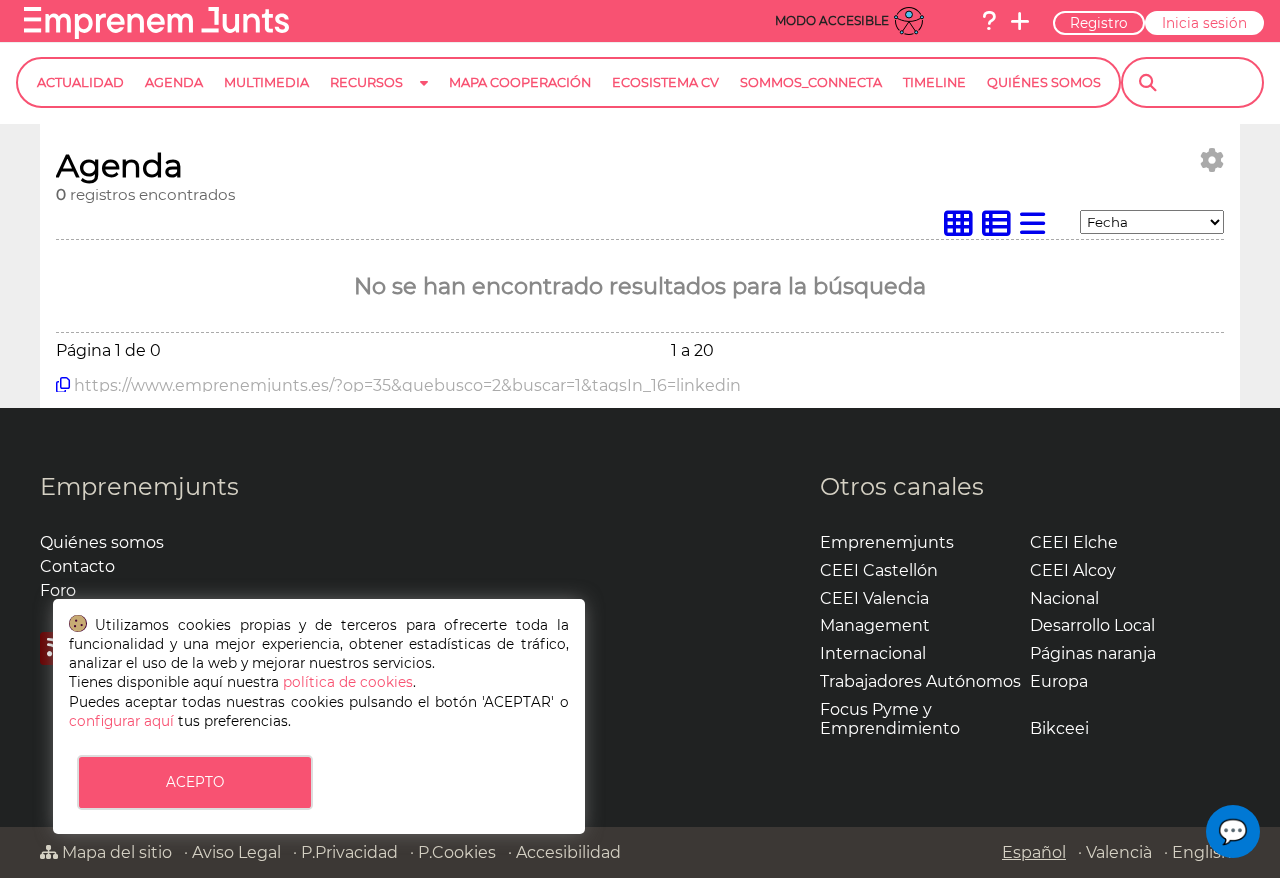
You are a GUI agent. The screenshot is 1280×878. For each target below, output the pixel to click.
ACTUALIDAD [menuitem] (80, 82)
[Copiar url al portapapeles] (63, 385)
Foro (58, 590)
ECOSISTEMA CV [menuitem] (665, 82)
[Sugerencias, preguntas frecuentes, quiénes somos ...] (989, 21)
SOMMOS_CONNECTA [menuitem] (811, 82)
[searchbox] (1209, 83)
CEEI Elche (1074, 542)
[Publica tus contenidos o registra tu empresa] (1020, 21)
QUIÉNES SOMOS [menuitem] (1044, 82)
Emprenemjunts (139, 486)
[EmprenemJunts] (156, 33)
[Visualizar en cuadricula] (963, 228)
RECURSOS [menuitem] (366, 82)
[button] (1233, 831)
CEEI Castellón (879, 570)
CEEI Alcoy (1073, 570)
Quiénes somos (102, 542)
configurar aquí (121, 721)
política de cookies (348, 682)
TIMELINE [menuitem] (934, 82)
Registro (1099, 23)
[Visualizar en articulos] (1001, 228)
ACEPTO (195, 782)
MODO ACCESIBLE (832, 20)
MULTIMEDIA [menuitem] (266, 82)
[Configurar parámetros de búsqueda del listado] (1212, 160)
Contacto (77, 566)
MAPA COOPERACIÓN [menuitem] (520, 82)
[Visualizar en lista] (1037, 228)
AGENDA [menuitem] (174, 82)
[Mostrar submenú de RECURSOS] (424, 98)
